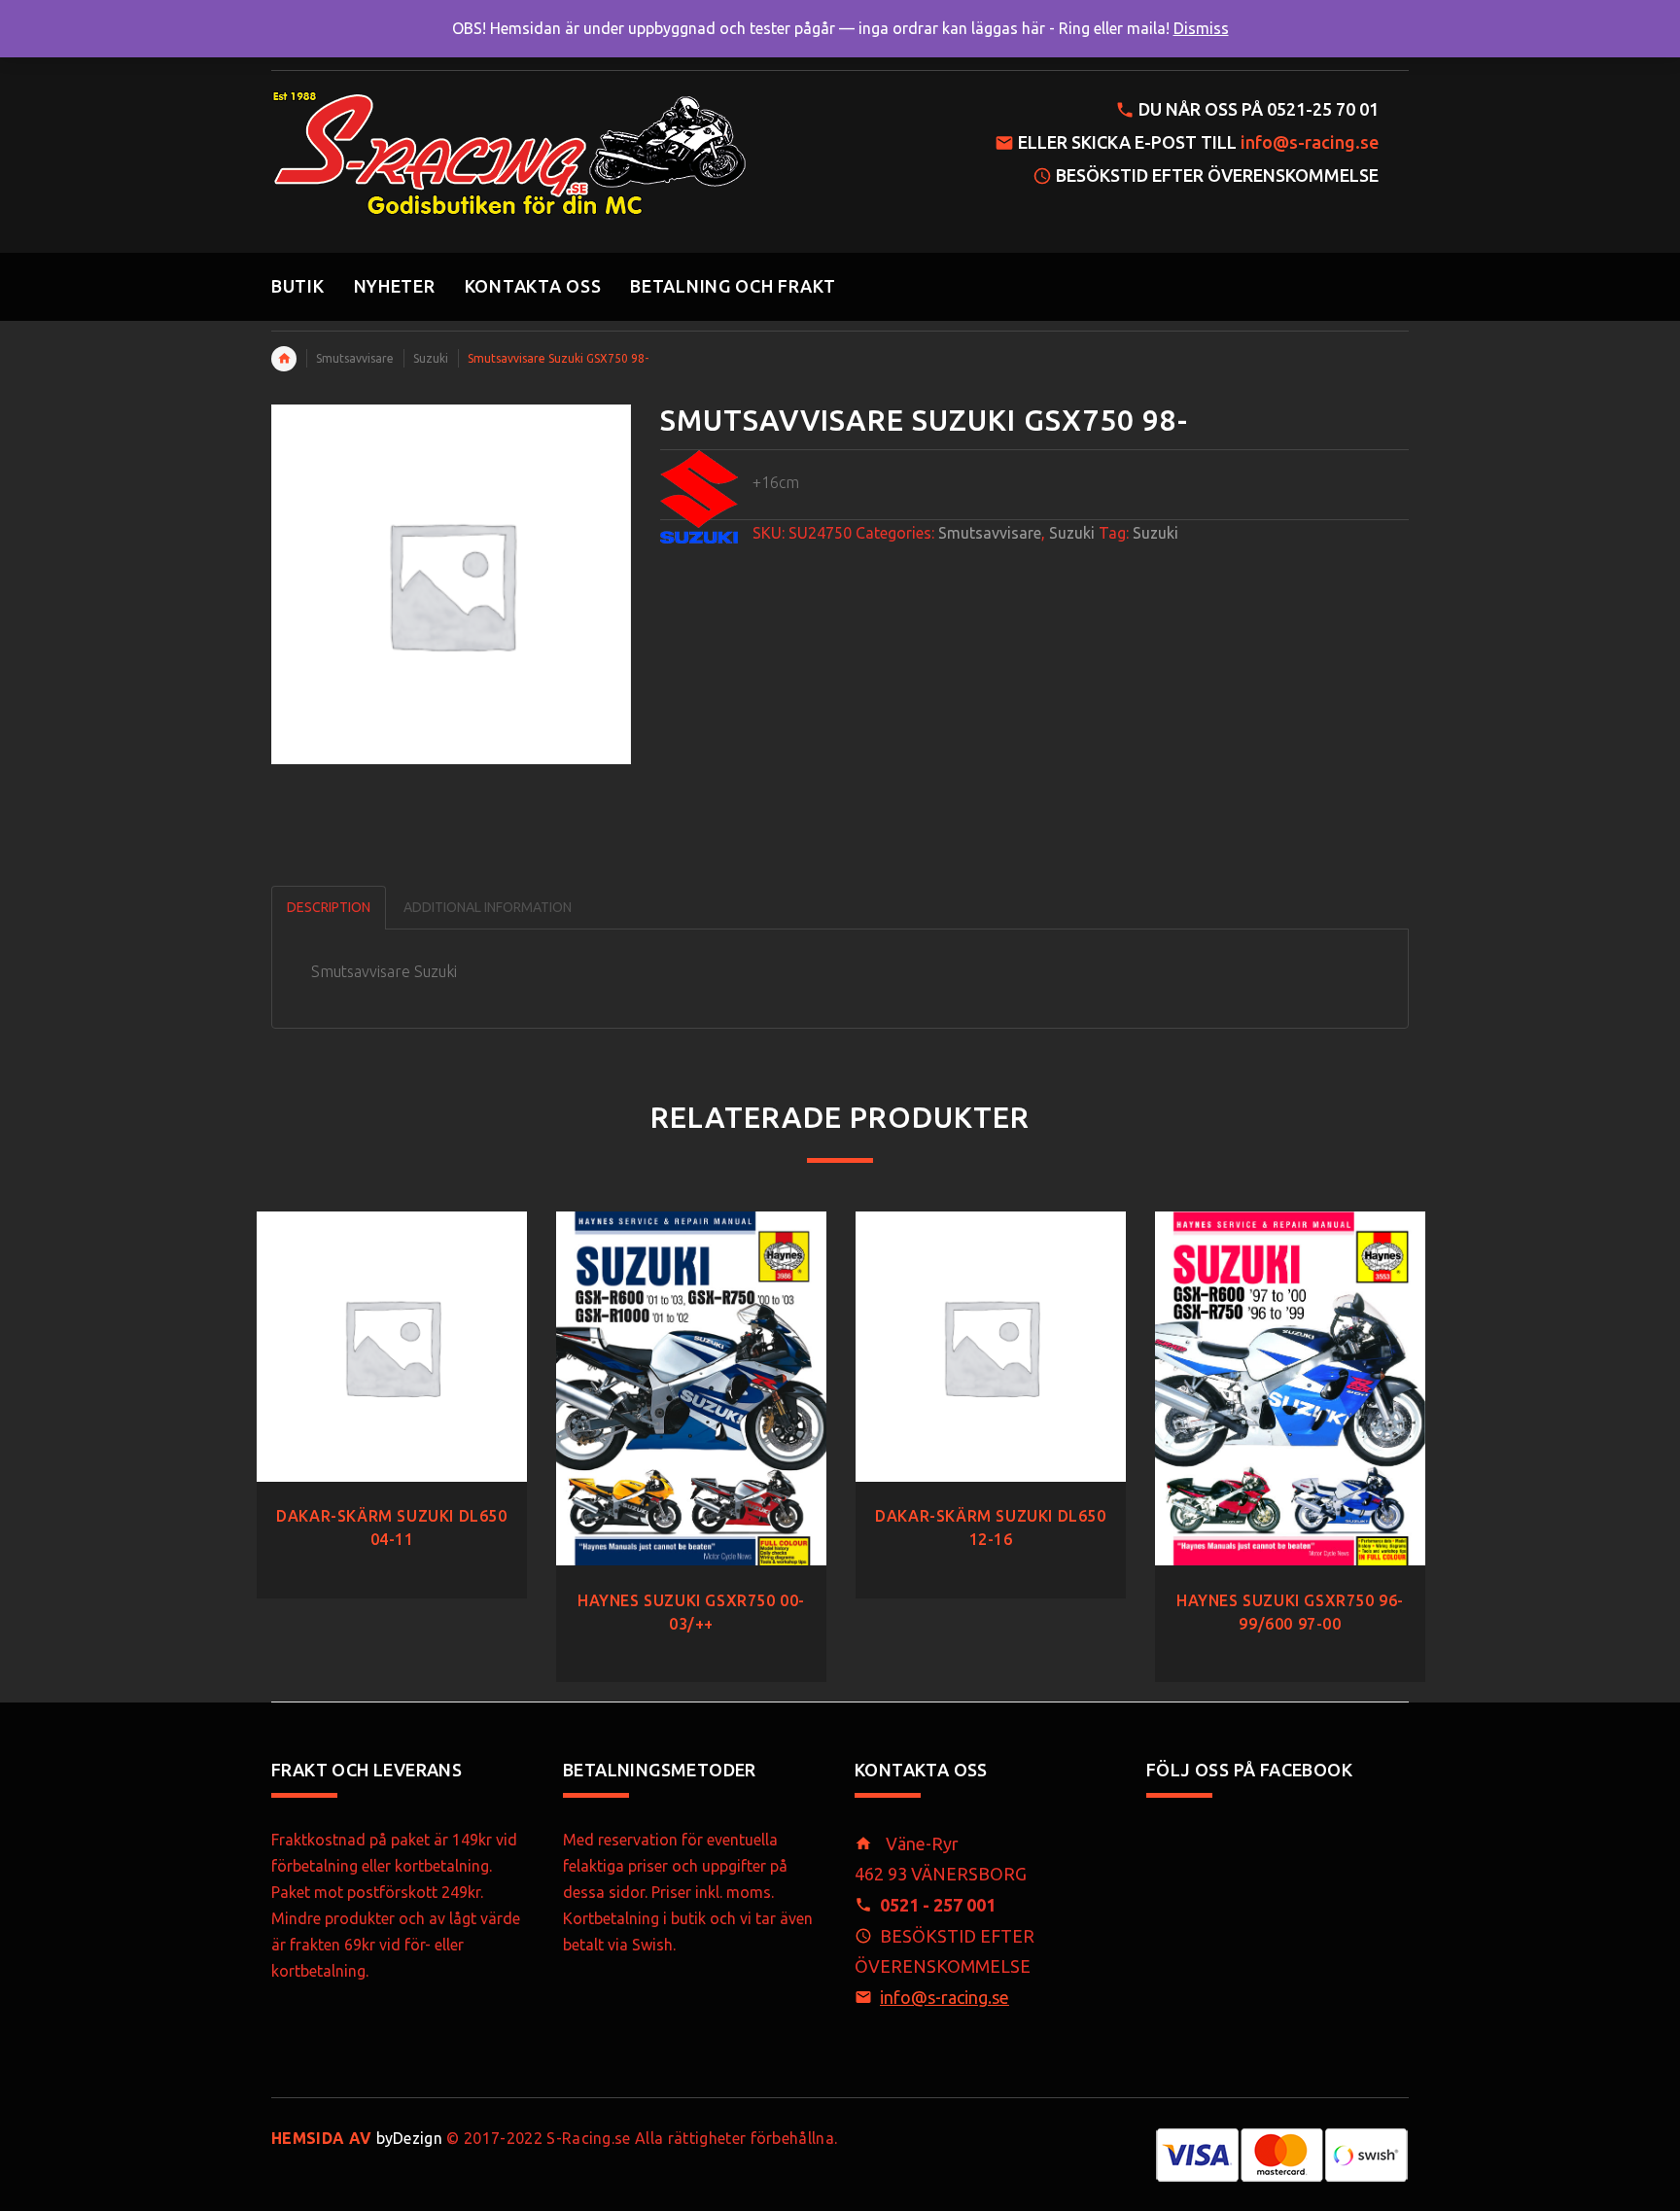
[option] (392, 1386)
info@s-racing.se (1310, 142)
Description (329, 907)
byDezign (357, 2138)
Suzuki (431, 358)
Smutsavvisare (355, 358)
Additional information (488, 907)
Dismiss (1201, 28)
